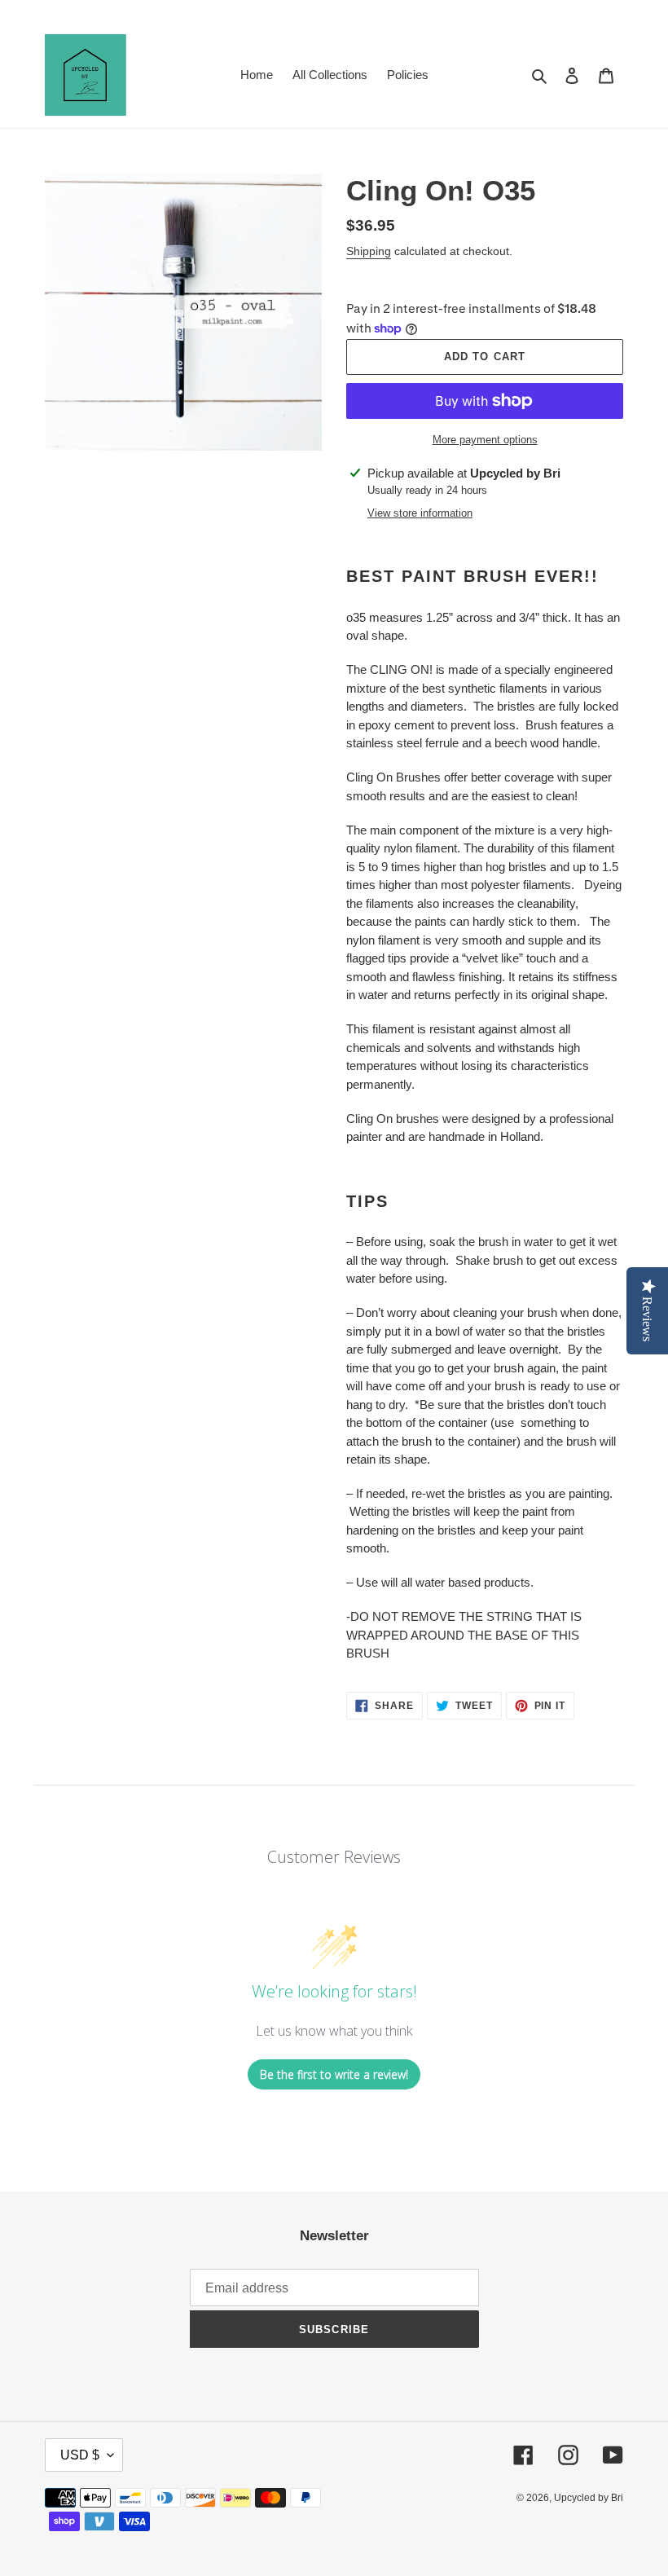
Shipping (369, 251)
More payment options (485, 440)
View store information (420, 513)
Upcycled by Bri (589, 2498)
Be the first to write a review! (334, 2074)
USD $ (80, 2455)
